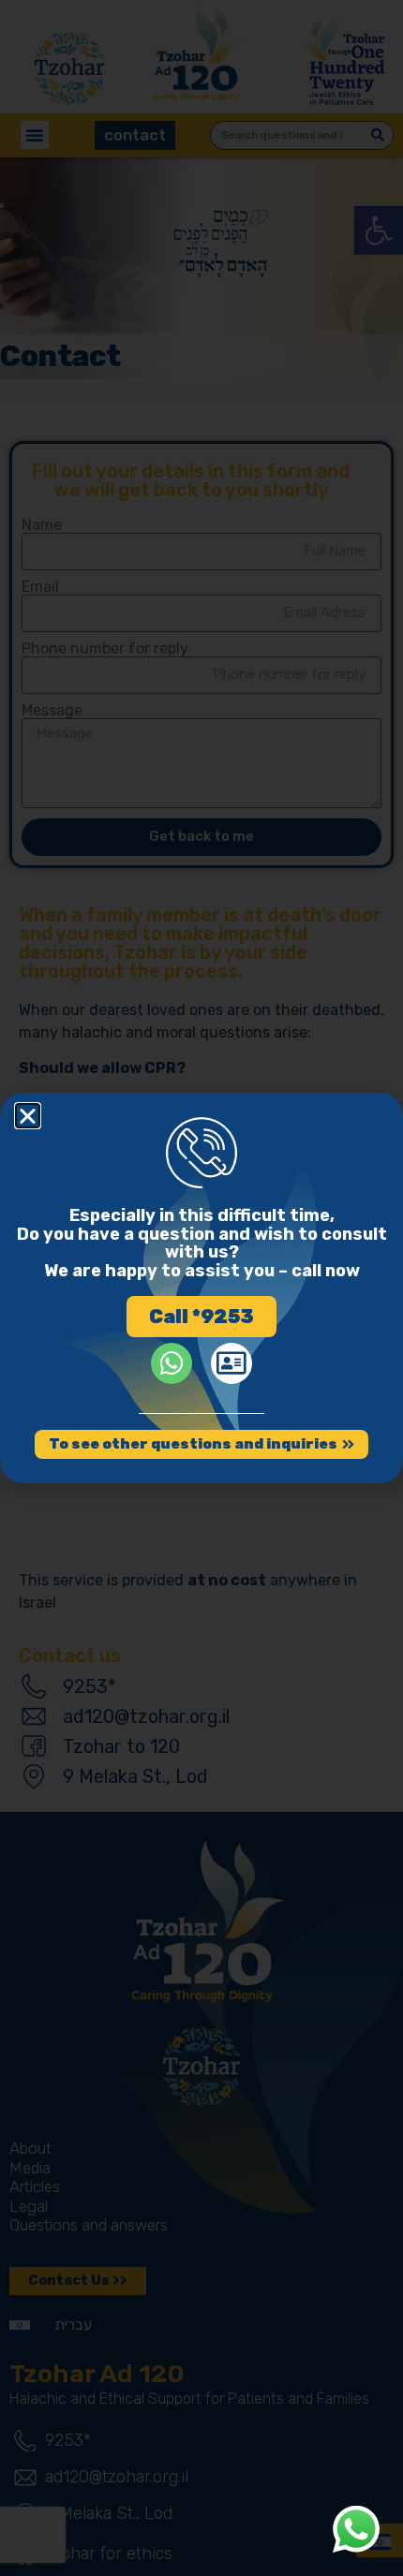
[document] (201, 1288)
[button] (28, 1116)
